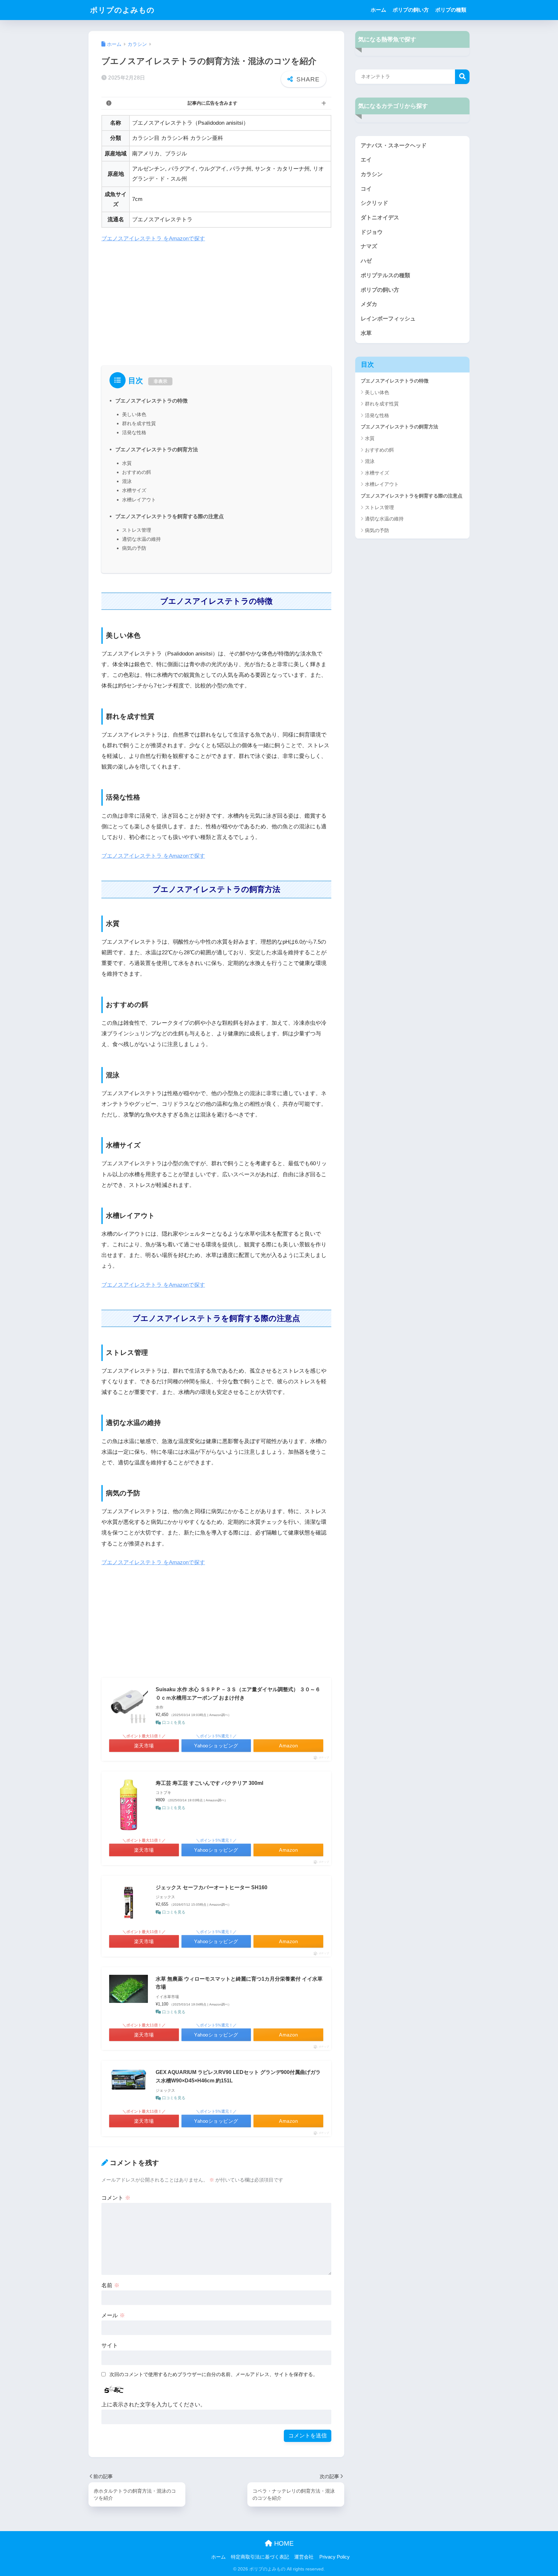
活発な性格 (134, 432)
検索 (462, 77)
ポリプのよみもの (122, 10)
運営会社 (304, 2557)
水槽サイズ (134, 490)
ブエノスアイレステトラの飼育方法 (157, 449)
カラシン (372, 174)
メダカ (369, 304)
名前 (110, 2285)
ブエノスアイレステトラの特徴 (151, 401)
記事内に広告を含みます (212, 103)
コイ (366, 189)
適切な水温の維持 (141, 539)
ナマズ (369, 246)
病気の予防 (134, 548)
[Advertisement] (216, 297)
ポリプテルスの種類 (385, 275)
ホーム (378, 10)
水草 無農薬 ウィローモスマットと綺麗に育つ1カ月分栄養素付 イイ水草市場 (239, 1983)
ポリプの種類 (451, 10)
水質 (127, 463)
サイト (110, 2346)
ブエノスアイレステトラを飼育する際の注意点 (170, 516)
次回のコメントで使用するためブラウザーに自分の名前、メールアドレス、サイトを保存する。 (214, 2374)
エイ (366, 160)
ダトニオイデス (380, 218)
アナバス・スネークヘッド (394, 146)
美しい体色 (134, 414)
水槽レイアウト (139, 500)
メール (113, 2315)
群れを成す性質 (139, 423)
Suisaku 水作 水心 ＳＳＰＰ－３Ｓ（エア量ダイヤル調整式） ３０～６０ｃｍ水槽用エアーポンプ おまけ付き (238, 1694)
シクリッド (374, 203)
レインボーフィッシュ (388, 319)
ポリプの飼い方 (411, 10)
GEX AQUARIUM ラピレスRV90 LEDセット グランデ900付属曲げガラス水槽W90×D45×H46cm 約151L (238, 2076)
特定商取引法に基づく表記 (260, 2557)
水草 (366, 333)
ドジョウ (372, 232)
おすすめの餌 (137, 472)
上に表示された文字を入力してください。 (154, 2405)
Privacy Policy (335, 2557)
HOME (283, 2543)
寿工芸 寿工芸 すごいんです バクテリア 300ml (209, 1783)
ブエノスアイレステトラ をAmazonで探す (153, 239)
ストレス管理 (137, 530)
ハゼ (366, 261)
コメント (116, 2198)
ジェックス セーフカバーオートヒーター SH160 (212, 1887)
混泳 (127, 481)
